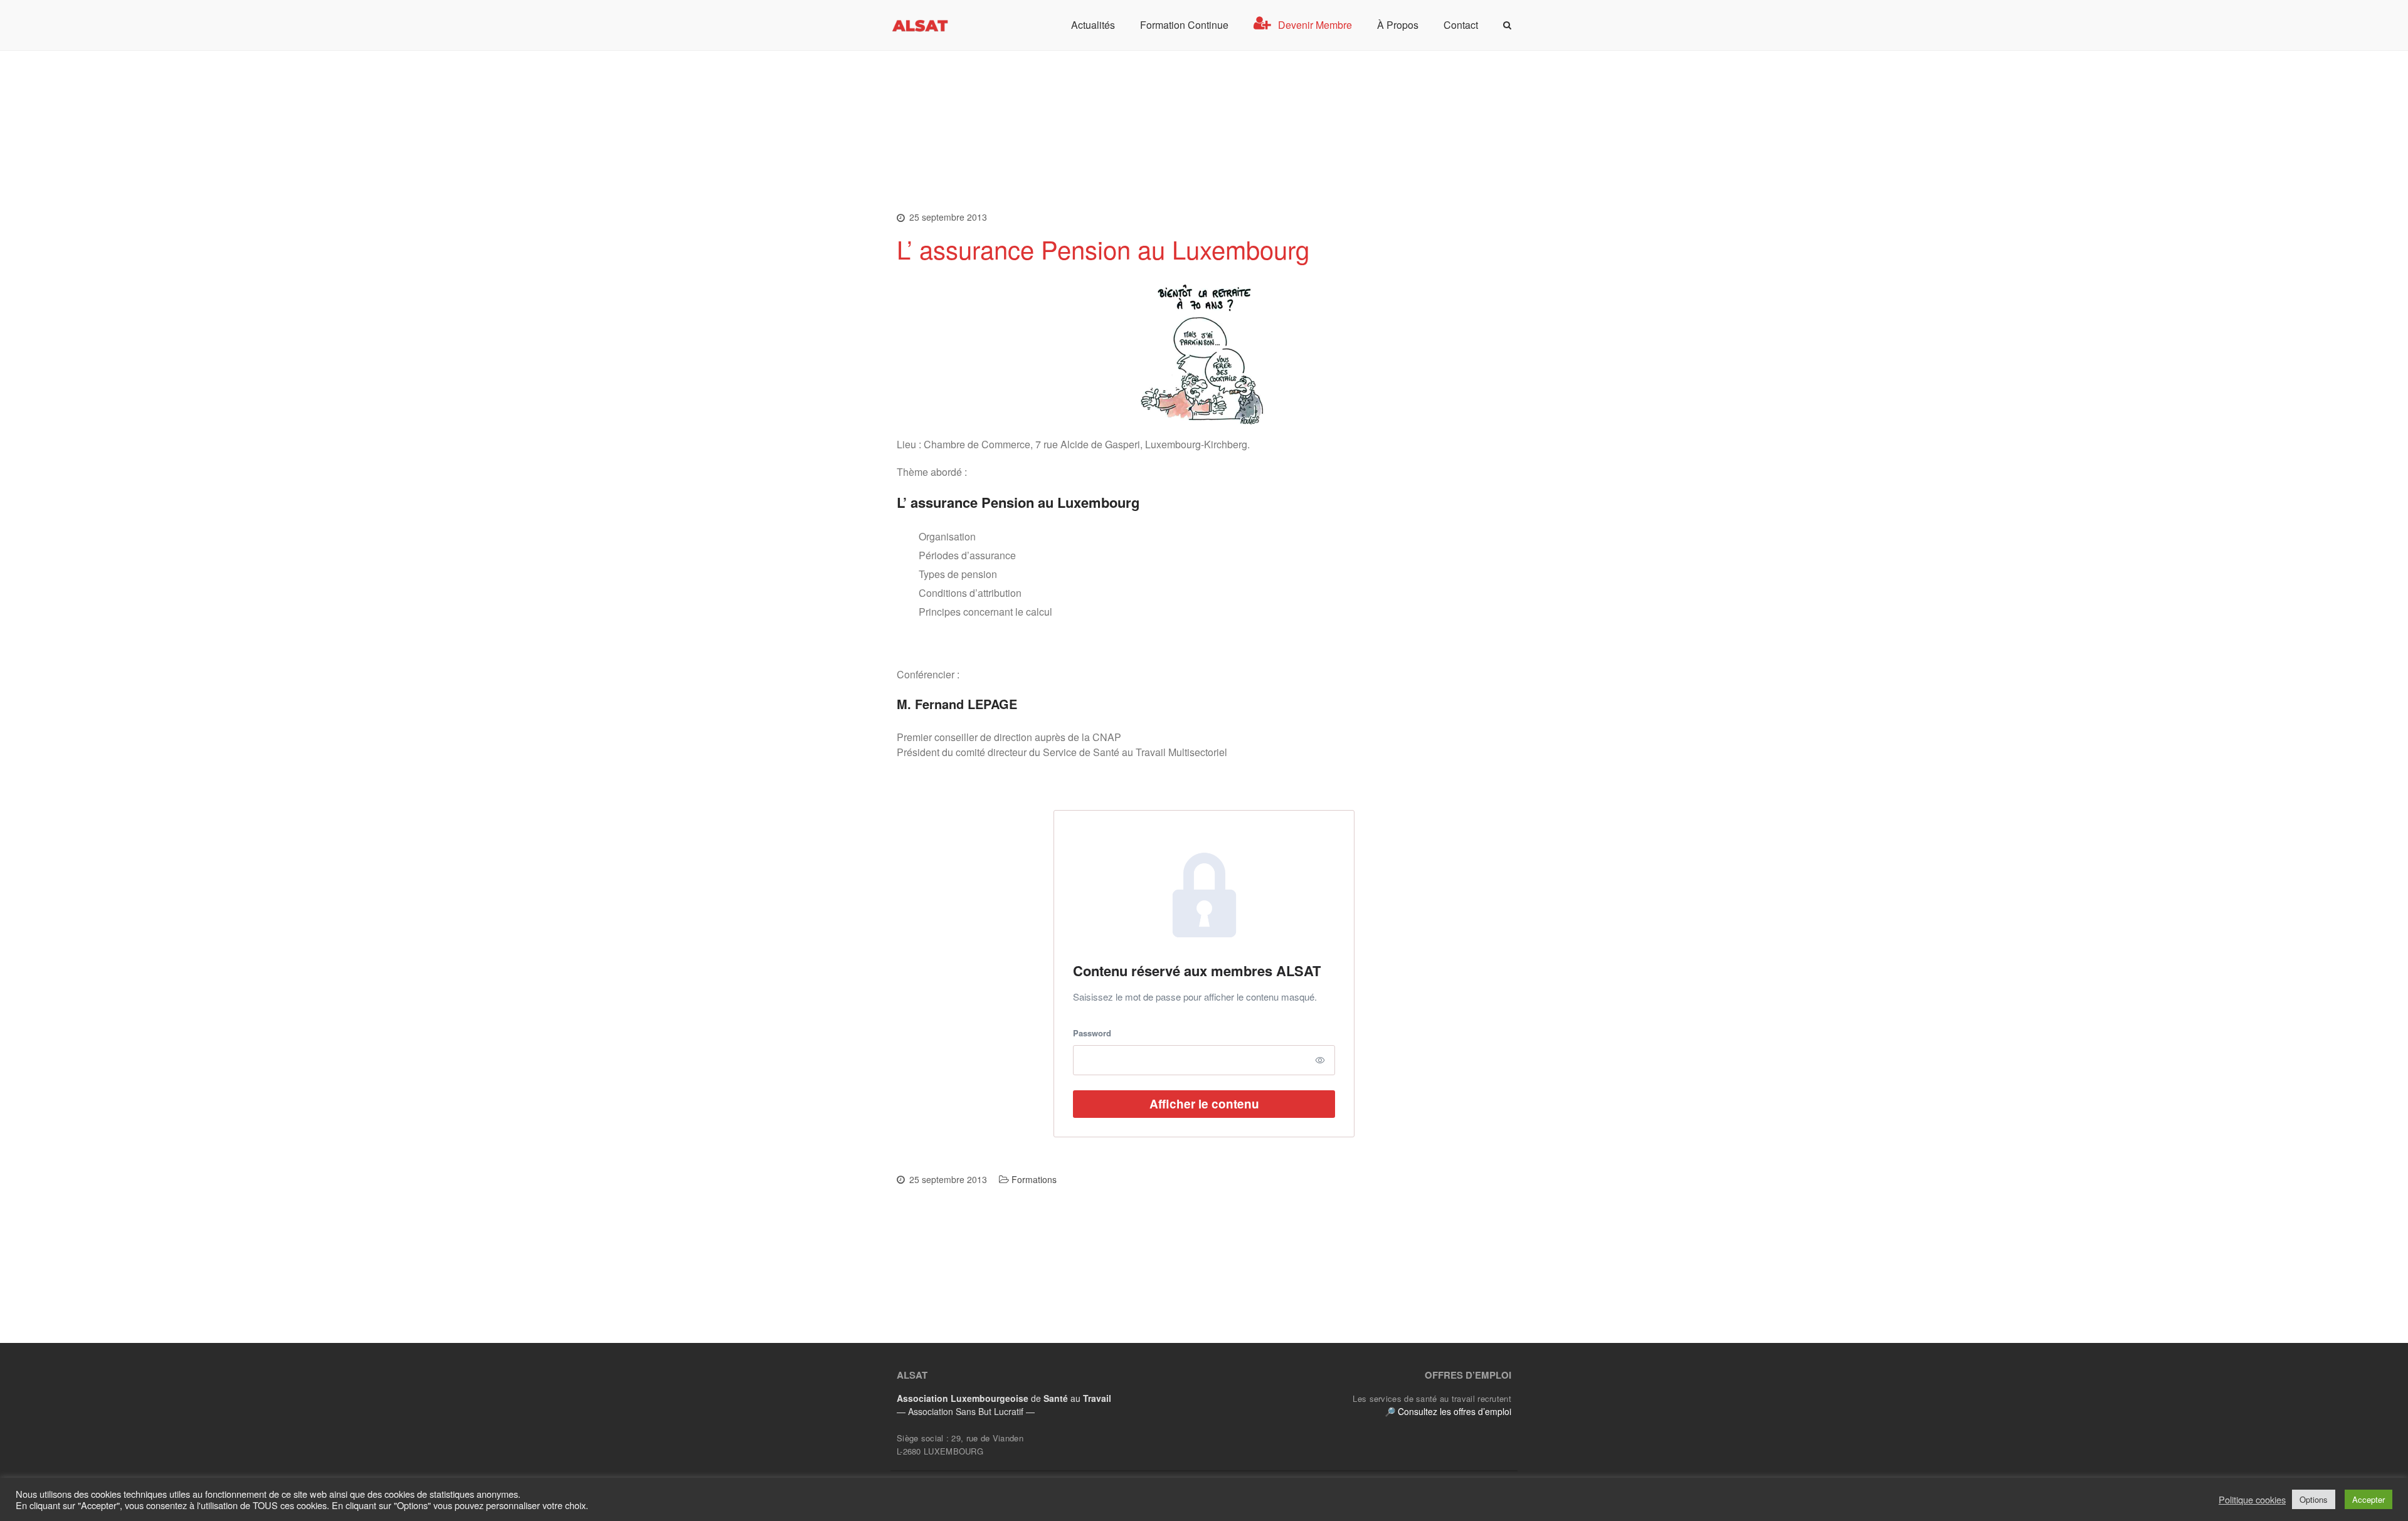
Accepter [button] (2368, 1499)
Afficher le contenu (1204, 1104)
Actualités (1093, 25)
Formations (1034, 1179)
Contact (1461, 25)
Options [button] (2314, 1499)
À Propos (1398, 25)
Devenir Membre (1315, 25)
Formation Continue (1184, 25)
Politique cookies (2252, 1500)
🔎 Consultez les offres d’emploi (1448, 1411)
